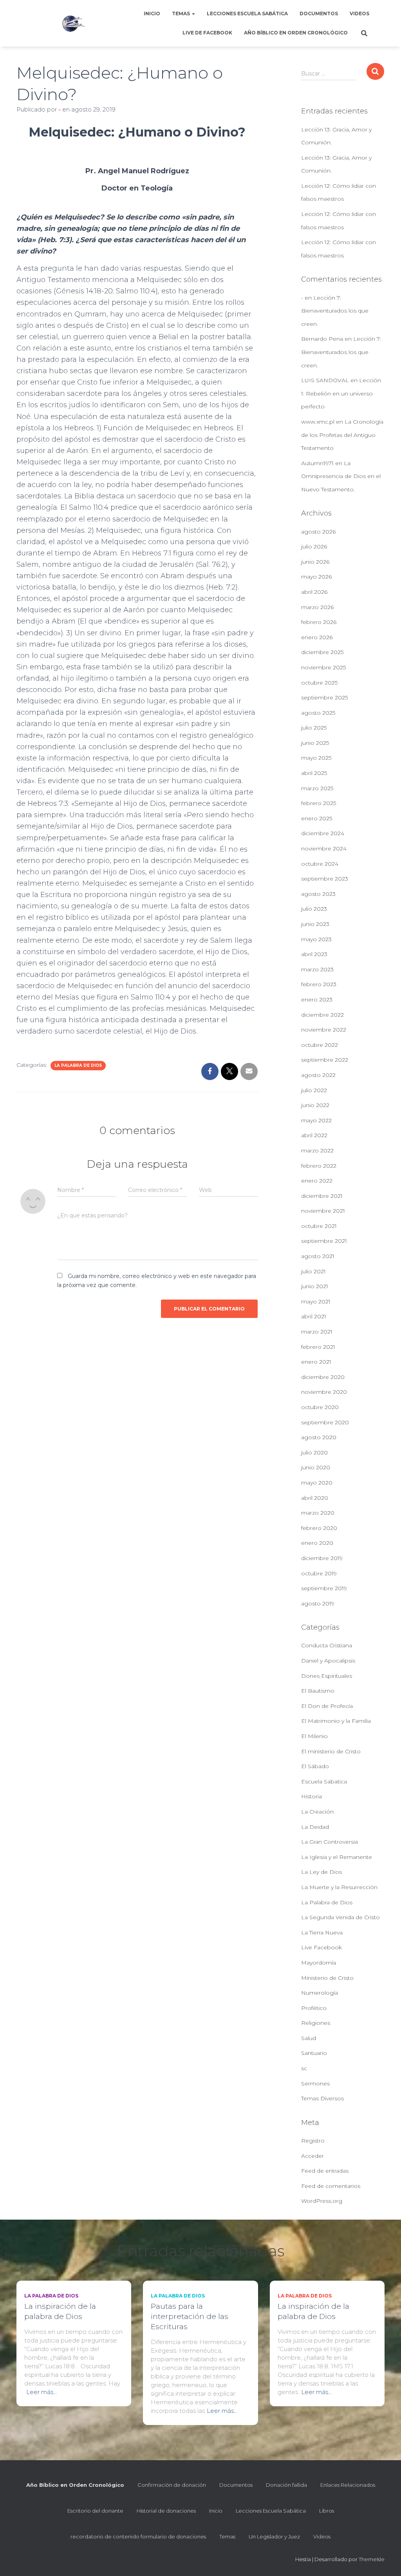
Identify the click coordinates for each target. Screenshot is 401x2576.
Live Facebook (322, 1947)
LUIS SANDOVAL (325, 380)
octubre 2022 (320, 1045)
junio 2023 (315, 924)
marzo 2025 (317, 788)
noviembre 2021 (323, 1211)
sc (304, 2068)
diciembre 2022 (322, 1015)
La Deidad (315, 1827)
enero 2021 (316, 1362)
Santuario (314, 2053)
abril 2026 (314, 592)
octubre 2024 (320, 864)
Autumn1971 (317, 463)
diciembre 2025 (322, 652)
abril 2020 (315, 1498)
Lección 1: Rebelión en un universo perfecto (341, 393)
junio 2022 (315, 1105)
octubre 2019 (319, 1573)
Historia (312, 1796)
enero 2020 (317, 1543)
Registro (313, 2141)
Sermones (315, 2083)
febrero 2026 (319, 622)
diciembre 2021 (322, 1196)
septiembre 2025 (324, 697)
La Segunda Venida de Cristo (340, 1917)
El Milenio (314, 1736)
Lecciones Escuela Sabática (247, 13)
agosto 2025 (318, 713)
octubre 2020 (320, 1407)
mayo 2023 (316, 939)
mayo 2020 (317, 1483)
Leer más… (42, 2392)
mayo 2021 (316, 1301)
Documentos (319, 13)
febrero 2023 (319, 984)
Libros (327, 2511)
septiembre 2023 (325, 879)
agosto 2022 (318, 1075)
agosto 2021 (318, 1256)
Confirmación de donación (172, 2485)
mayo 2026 (316, 577)
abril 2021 (314, 1316)
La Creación (317, 1812)
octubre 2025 (319, 683)
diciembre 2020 (323, 1377)
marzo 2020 (318, 1513)
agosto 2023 (318, 894)
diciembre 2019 (322, 1558)
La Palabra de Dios (78, 1065)
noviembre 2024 (324, 848)
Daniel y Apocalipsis (328, 1661)
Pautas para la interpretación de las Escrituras (190, 2316)
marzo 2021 (317, 1332)
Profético (314, 2008)
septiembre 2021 (324, 1241)
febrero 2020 (319, 1528)
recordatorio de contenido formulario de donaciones (138, 2536)
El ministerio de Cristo (331, 1751)
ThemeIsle (372, 2559)
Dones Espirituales (327, 1676)
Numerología (320, 1993)
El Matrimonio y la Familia (336, 1721)
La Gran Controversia (330, 1842)
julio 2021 (313, 1271)
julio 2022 (314, 1090)
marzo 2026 (317, 607)
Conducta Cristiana (327, 1645)
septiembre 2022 (325, 1060)
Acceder (312, 2156)
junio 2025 (315, 743)
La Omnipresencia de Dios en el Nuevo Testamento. (341, 476)
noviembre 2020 (324, 1392)
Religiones (316, 2023)
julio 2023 (314, 909)
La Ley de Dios (322, 1872)
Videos (359, 13)
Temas (182, 13)
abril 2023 (314, 954)
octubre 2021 (319, 1226)
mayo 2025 (316, 758)
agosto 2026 (318, 532)
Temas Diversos (322, 2098)
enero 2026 (317, 637)
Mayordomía (319, 1963)
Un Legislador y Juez (274, 2536)
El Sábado (315, 1766)
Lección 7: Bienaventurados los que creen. (335, 311)
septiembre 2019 (324, 1588)
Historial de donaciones (166, 2511)
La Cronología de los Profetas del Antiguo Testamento (342, 435)
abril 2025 (314, 773)
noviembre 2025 (323, 667)
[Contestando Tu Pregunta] (73, 23)
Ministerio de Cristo (327, 1978)
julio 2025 (314, 728)
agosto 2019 (318, 1603)
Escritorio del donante (95, 2511)
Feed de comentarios (331, 2186)
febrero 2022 (319, 1166)
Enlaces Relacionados (348, 2485)
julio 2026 (314, 546)
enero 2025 (317, 818)
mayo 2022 (316, 1120)
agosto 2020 (319, 1437)
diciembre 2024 (323, 833)
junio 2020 (316, 1467)
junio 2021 (315, 1286)
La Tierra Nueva (322, 1932)
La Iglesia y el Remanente (337, 1857)
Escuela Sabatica (324, 1781)
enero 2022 (317, 1181)
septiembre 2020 (325, 1422)
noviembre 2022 (324, 1030)
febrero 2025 (319, 803)
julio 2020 (314, 1452)
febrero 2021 (318, 1347)
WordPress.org (322, 2201)
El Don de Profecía (327, 1706)
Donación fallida (286, 2485)
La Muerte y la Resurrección (339, 1887)
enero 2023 (317, 999)
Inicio (152, 13)
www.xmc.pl (318, 422)
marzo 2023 (317, 969)
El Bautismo (318, 1691)
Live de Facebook (207, 33)
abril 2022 (314, 1135)
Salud (309, 2038)
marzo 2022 (317, 1150)
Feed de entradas (325, 2171)
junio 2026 (315, 562)
